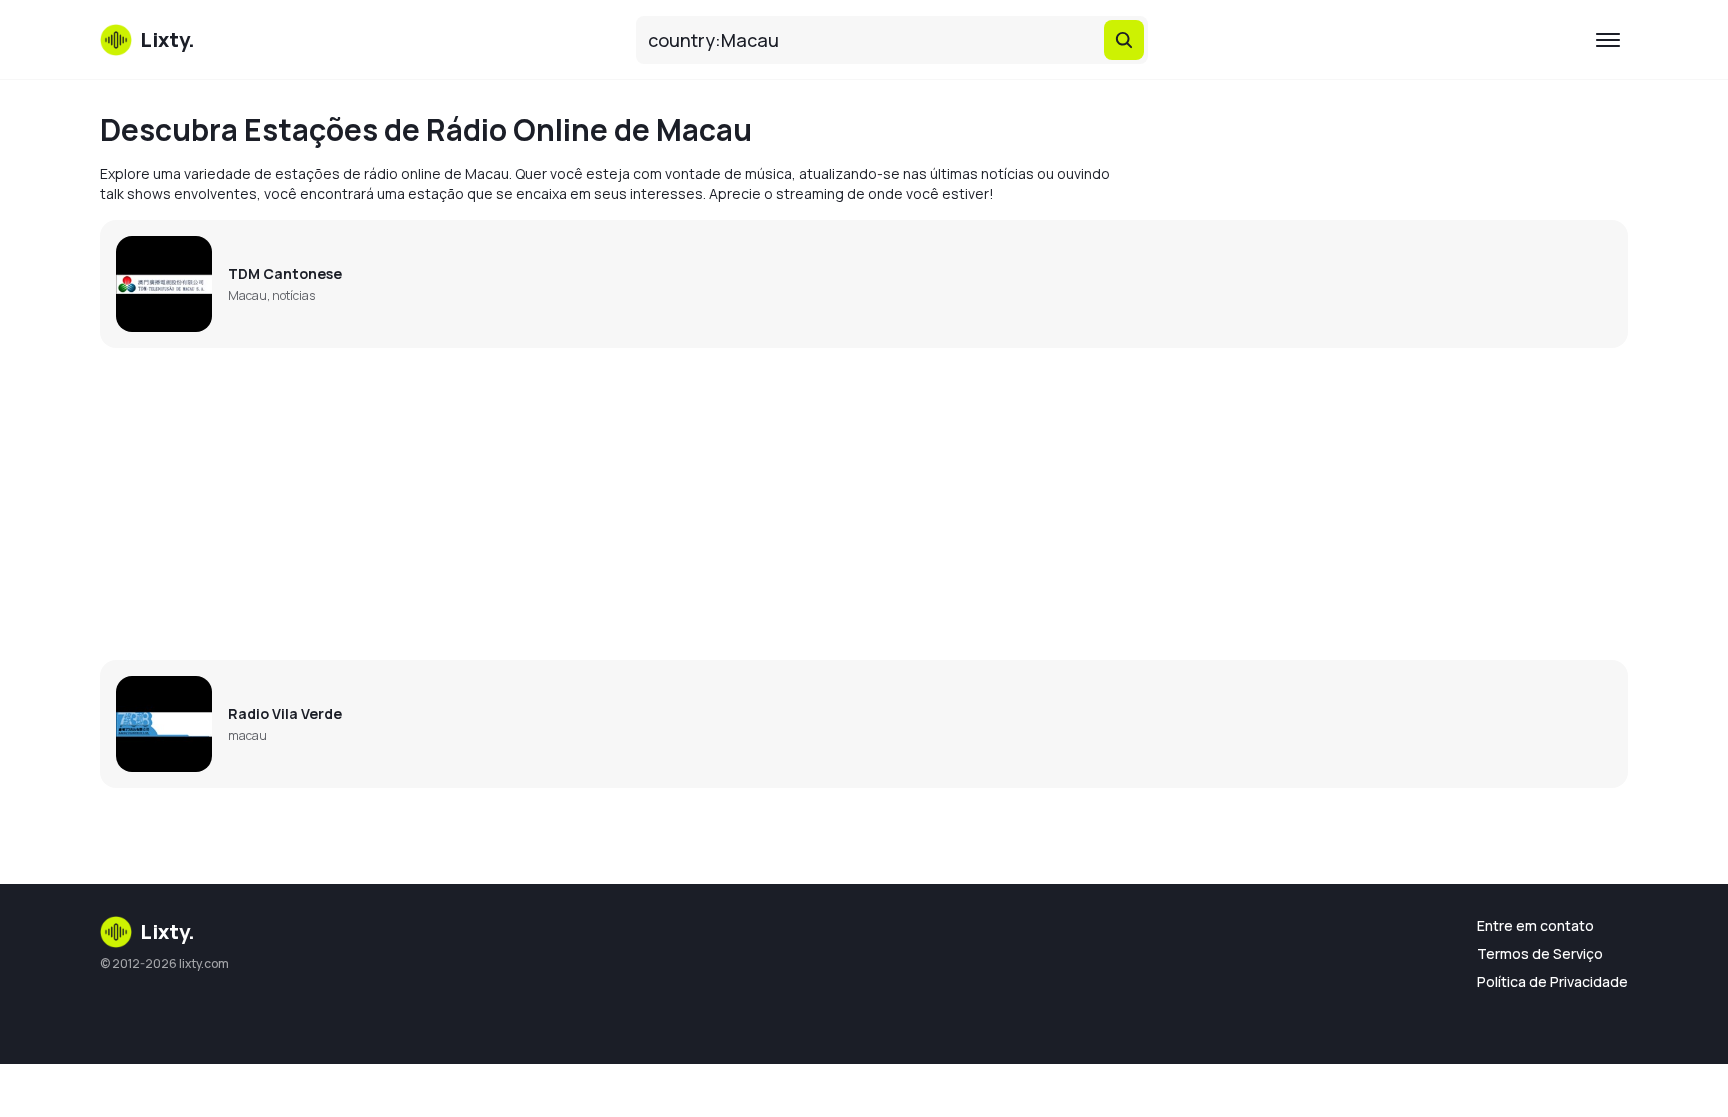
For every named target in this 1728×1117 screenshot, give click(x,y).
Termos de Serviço (1540, 953)
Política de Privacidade (1552, 981)
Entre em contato (1535, 925)
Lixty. (167, 931)
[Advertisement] (700, 504)
